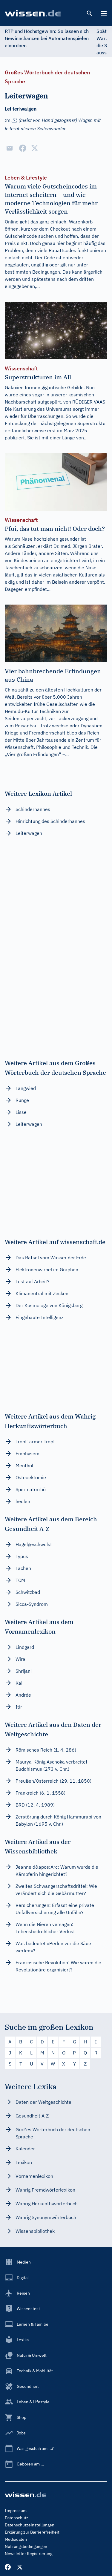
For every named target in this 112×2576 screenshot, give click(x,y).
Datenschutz (17, 2518)
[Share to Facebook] (23, 148)
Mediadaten (16, 2539)
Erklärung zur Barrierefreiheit (32, 2532)
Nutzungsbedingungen (26, 2546)
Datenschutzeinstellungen (30, 2525)
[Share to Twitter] (35, 148)
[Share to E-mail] (10, 148)
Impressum (16, 2511)
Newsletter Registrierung (29, 2554)
